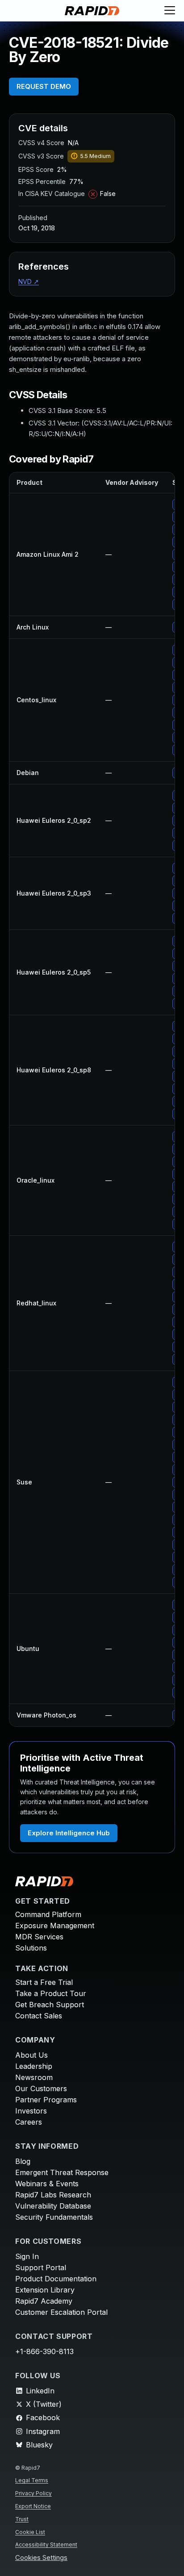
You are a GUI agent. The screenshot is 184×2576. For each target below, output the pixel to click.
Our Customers (41, 2088)
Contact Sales (39, 2016)
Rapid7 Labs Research (53, 2195)
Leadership (34, 2066)
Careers (29, 2122)
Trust (22, 2519)
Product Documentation (56, 2279)
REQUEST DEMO (44, 86)
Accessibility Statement (46, 2545)
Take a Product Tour (51, 1993)
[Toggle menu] (170, 11)
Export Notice (33, 2506)
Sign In (27, 2256)
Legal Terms (32, 2480)
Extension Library (45, 2290)
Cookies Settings (41, 2558)
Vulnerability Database (53, 2206)
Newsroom (34, 2077)
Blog (23, 2161)
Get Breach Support (50, 2005)
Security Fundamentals (54, 2217)
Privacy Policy (33, 2493)
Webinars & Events (47, 2184)
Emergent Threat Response (62, 2172)
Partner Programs (46, 2100)
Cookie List (30, 2532)
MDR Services (39, 1937)
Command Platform (48, 1914)
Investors (31, 2111)
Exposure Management (55, 1926)
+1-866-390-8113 (44, 2351)
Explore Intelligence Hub (69, 1833)
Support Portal (41, 2268)
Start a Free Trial (44, 1982)
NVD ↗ (29, 281)
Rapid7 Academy (44, 2301)
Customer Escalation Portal (61, 2312)
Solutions (31, 1948)
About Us (31, 2055)
